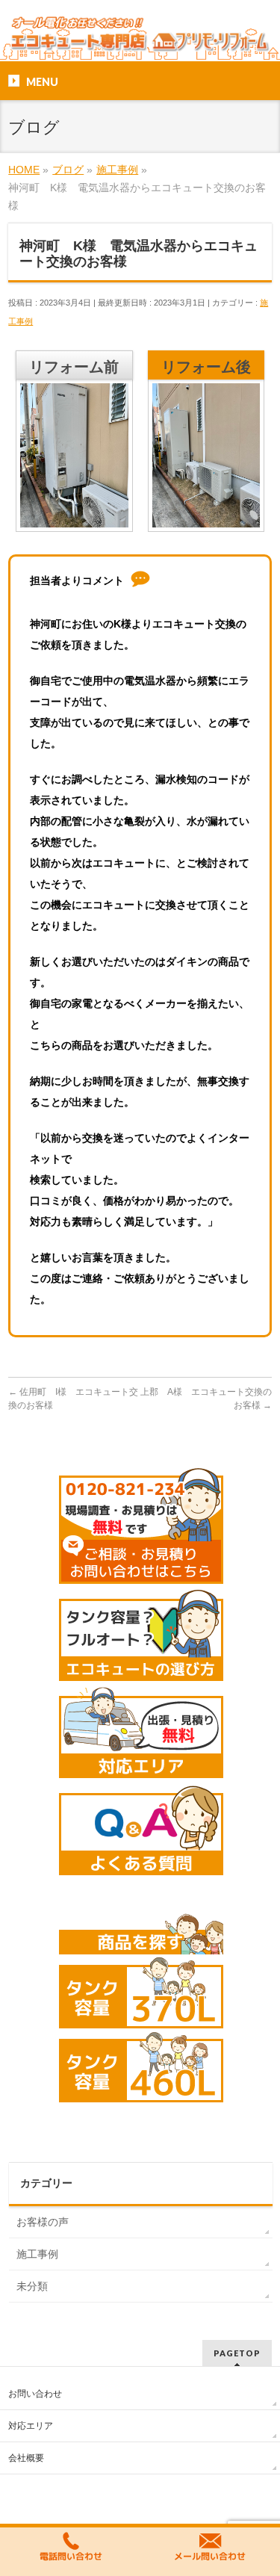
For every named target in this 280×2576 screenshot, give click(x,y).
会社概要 (26, 2458)
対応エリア (31, 2426)
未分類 (32, 2286)
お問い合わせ (35, 2394)
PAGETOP (237, 2353)
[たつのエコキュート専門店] (140, 37)
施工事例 (37, 2254)
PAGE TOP (259, 2486)
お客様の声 (43, 2222)
